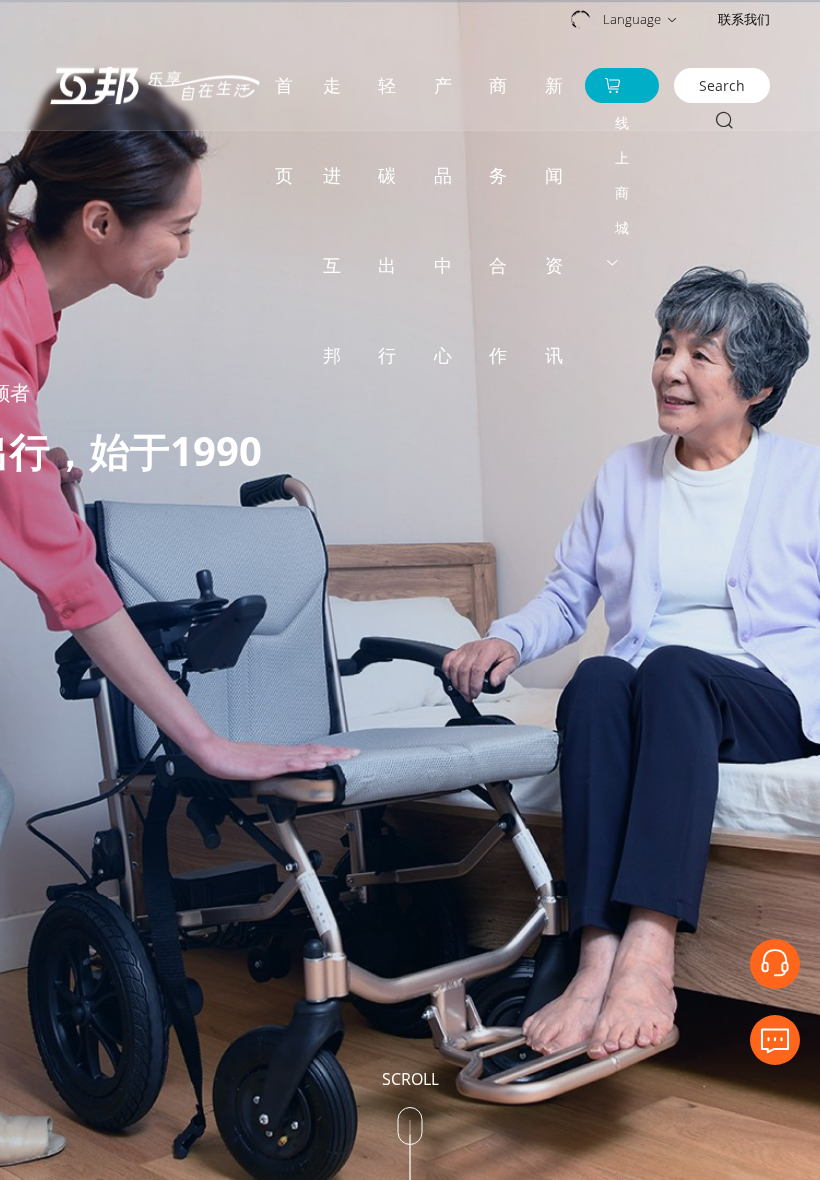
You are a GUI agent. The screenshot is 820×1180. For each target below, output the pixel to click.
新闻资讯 (554, 101)
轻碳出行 (387, 101)
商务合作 (498, 101)
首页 (284, 101)
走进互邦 (332, 101)
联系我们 (744, 19)
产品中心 (443, 101)
